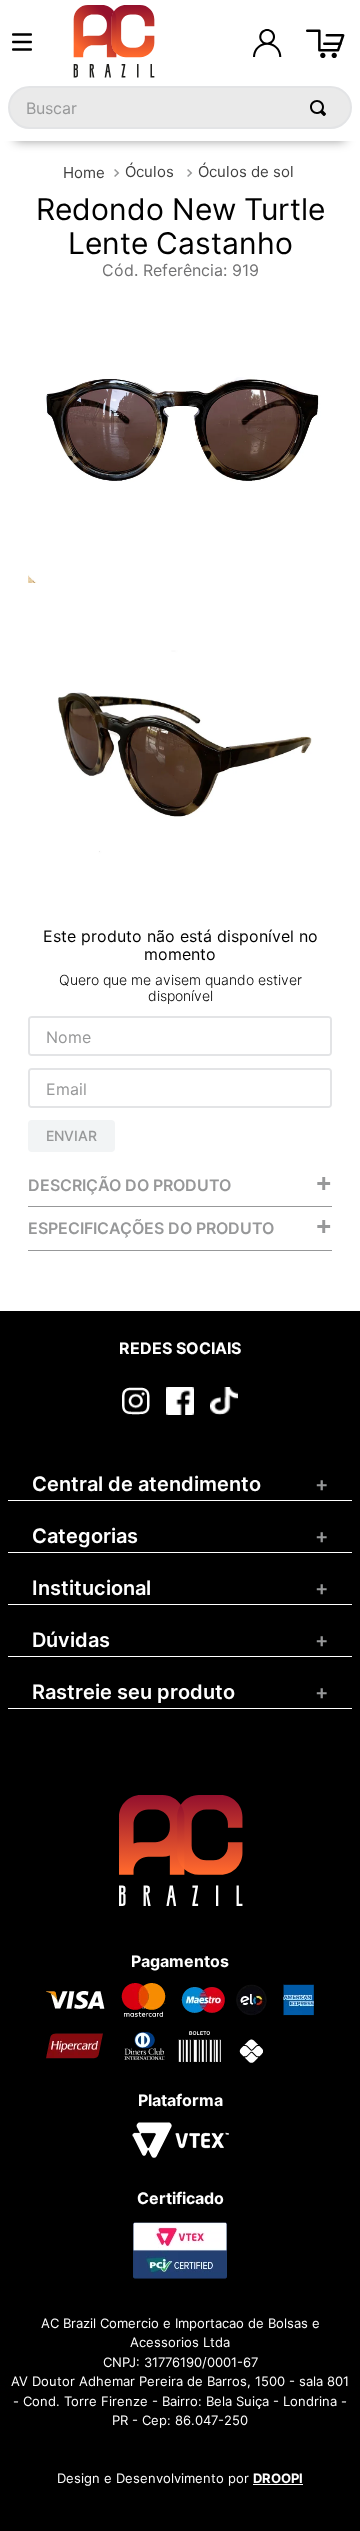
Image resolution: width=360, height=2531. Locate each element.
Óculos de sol (246, 171)
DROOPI (278, 2478)
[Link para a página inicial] (84, 172)
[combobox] (180, 107)
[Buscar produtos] (322, 107)
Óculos (149, 171)
